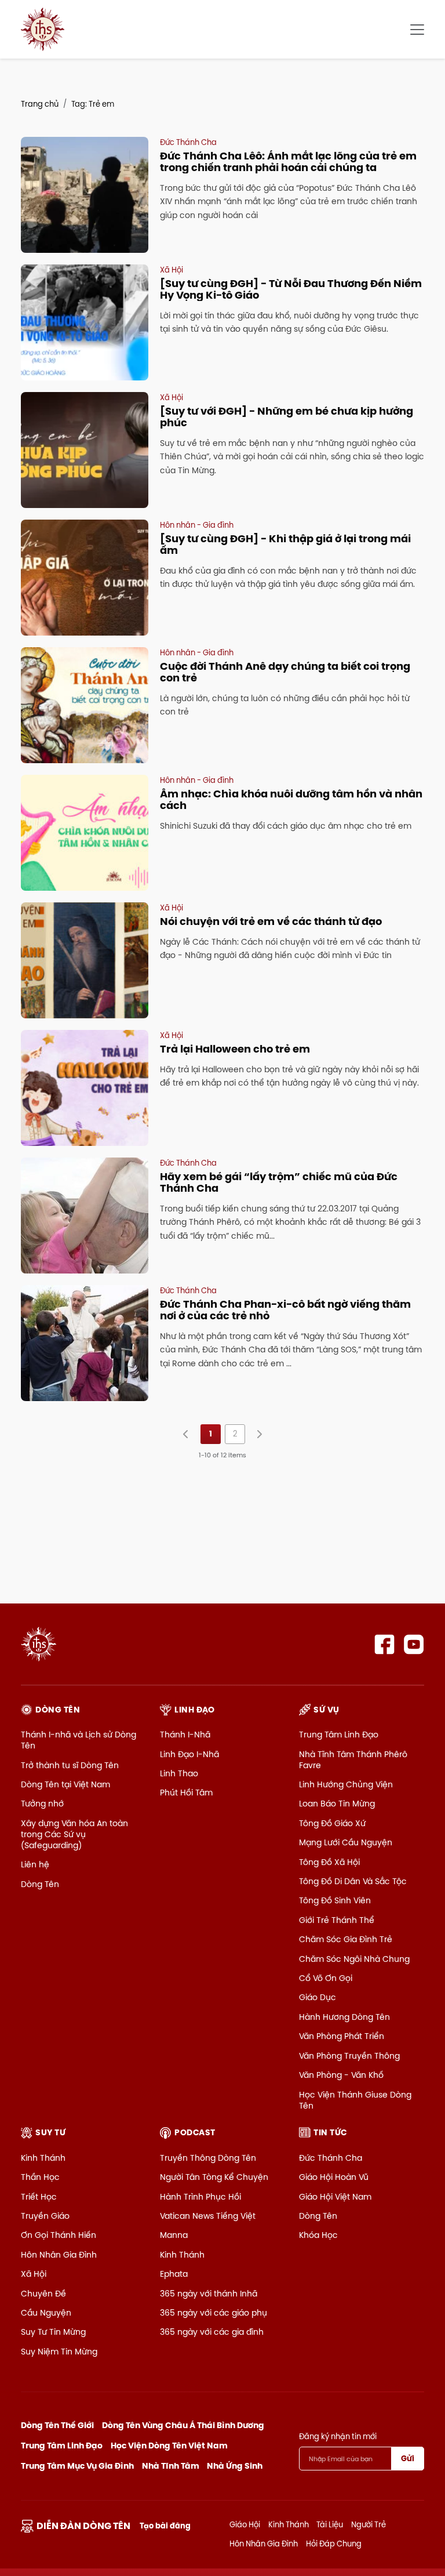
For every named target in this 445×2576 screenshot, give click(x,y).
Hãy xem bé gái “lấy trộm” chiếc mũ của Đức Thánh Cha (279, 1182)
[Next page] (259, 1434)
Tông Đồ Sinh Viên (335, 1900)
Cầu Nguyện (46, 2313)
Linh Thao (179, 1773)
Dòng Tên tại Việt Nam (65, 1784)
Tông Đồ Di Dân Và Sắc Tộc (353, 1881)
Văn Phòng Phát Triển (342, 2036)
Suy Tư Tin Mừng (53, 2332)
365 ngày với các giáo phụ (214, 2313)
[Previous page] (186, 1434)
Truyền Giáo (45, 2216)
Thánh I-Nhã (185, 1735)
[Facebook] (384, 1644)
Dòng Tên (40, 1884)
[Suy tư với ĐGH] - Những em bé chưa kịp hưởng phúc (287, 417)
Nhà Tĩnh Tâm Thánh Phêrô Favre (353, 1760)
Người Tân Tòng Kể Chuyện (214, 2177)
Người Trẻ (369, 2524)
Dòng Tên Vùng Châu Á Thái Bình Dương (183, 2425)
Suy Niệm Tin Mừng (59, 2352)
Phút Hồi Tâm (186, 1793)
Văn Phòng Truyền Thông (349, 2056)
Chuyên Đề (43, 2294)
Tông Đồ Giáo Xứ (332, 1823)
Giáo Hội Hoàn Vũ (334, 2177)
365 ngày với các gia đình (212, 2332)
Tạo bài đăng (165, 2526)
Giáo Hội (245, 2524)
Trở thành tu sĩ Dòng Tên (70, 1765)
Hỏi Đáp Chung (334, 2544)
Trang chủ (40, 104)
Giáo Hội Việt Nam (335, 2197)
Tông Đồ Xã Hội (329, 1862)
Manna (174, 2235)
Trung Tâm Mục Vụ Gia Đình (77, 2466)
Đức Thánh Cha (331, 2158)
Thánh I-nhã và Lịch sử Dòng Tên (79, 1740)
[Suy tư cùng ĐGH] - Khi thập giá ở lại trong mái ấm (285, 544)
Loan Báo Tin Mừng (337, 1804)
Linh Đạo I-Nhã (189, 1754)
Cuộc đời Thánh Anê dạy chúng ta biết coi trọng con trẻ (285, 672)
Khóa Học (318, 2235)
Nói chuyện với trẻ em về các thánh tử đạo (271, 921)
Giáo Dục (318, 1997)
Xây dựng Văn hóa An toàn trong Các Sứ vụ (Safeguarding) (74, 1834)
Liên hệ (35, 1864)
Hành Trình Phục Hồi (200, 2197)
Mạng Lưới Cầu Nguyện (346, 1842)
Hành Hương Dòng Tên (344, 2017)
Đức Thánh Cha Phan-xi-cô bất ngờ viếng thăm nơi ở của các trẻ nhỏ (285, 1310)
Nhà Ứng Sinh (235, 2466)
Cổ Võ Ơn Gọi (326, 1978)
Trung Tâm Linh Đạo (339, 1735)
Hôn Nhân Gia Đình (59, 2255)
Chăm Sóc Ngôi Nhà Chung (354, 1959)
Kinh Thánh (43, 2158)
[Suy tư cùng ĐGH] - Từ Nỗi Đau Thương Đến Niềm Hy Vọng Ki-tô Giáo (291, 289)
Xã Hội (34, 2274)
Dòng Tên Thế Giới (57, 2425)
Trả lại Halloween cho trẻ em (235, 1049)
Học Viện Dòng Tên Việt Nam (169, 2446)
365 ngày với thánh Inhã (209, 2294)
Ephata (174, 2274)
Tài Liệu (330, 2524)
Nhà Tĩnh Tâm (171, 2466)
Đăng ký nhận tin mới (338, 2436)
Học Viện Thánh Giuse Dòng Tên (355, 2100)
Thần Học (40, 2177)
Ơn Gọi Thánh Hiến (59, 2235)
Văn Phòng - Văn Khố (341, 2075)
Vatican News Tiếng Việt (208, 2216)
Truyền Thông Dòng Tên (208, 2158)
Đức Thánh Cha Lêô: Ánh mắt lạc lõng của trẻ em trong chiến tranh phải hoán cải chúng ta (288, 162)
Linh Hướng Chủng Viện (346, 1784)
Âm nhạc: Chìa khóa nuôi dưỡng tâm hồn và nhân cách (291, 799)
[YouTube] (414, 1644)
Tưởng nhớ (42, 1804)
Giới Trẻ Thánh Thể (337, 1920)
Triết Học (39, 2197)
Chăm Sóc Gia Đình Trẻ (346, 1939)
